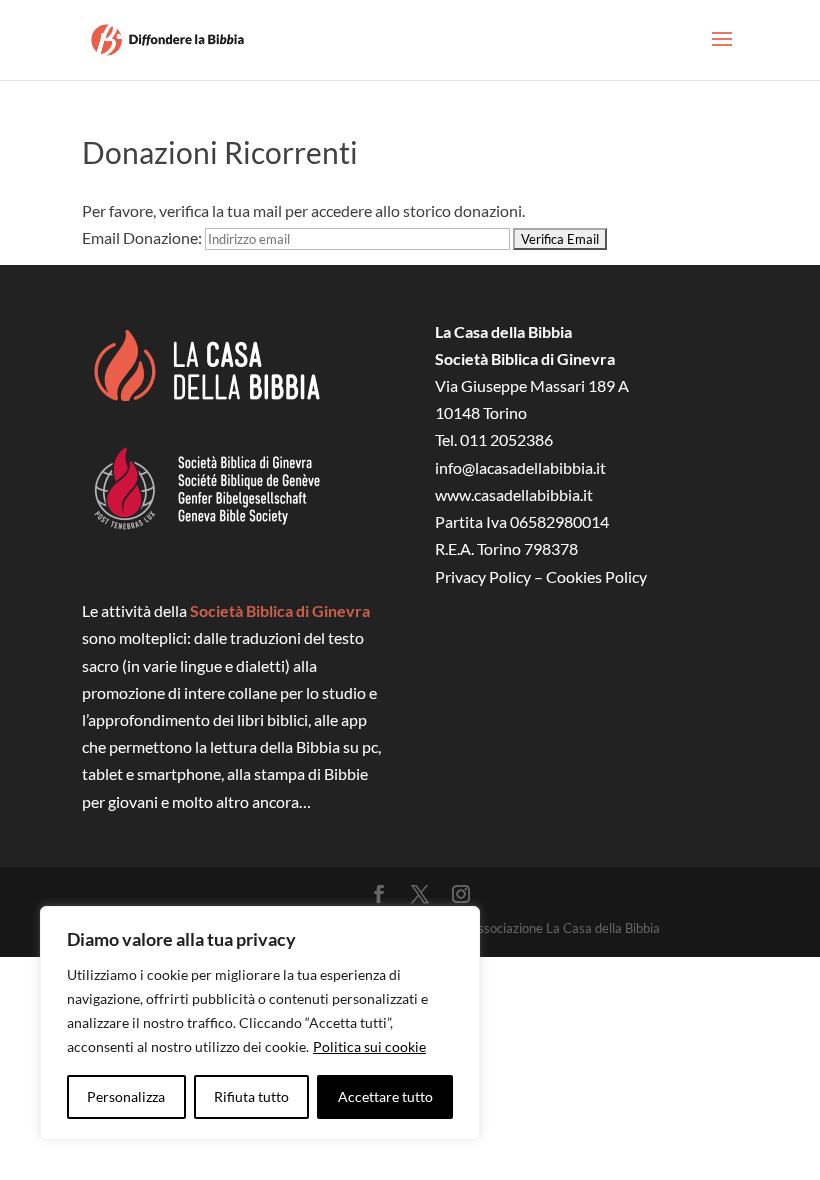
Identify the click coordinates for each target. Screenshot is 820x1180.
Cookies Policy (596, 576)
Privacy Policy (483, 576)
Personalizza (126, 1096)
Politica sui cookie (369, 1046)
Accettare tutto (385, 1096)
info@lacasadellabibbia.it (520, 467)
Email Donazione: (142, 237)
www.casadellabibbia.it (514, 494)
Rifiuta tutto (251, 1096)
